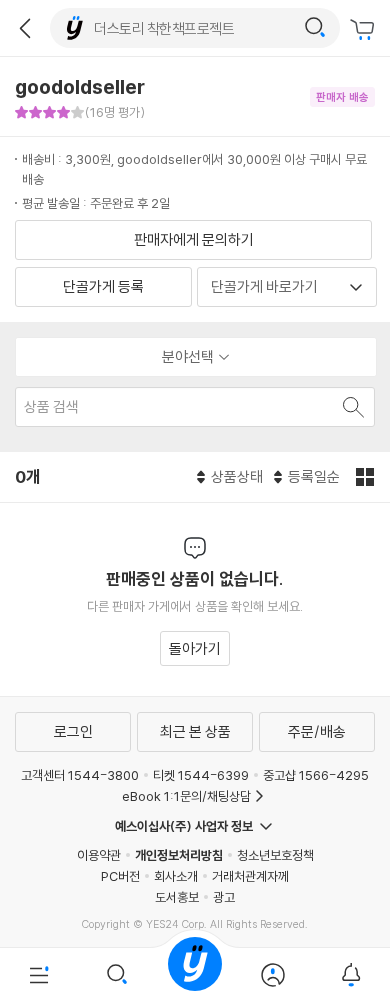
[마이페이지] (273, 975)
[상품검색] (117, 975)
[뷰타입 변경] (367, 477)
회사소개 (176, 876)
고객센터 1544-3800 (80, 775)
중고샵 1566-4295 (316, 775)
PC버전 (120, 876)
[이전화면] (25, 28)
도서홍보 (177, 897)
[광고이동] (315, 28)
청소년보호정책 (275, 855)
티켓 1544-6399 (201, 775)
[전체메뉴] (39, 975)
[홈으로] (195, 975)
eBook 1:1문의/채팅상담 (186, 796)
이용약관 (99, 855)
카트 (365, 30)
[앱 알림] (351, 975)
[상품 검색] (351, 407)
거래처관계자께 (250, 876)
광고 (224, 897)
